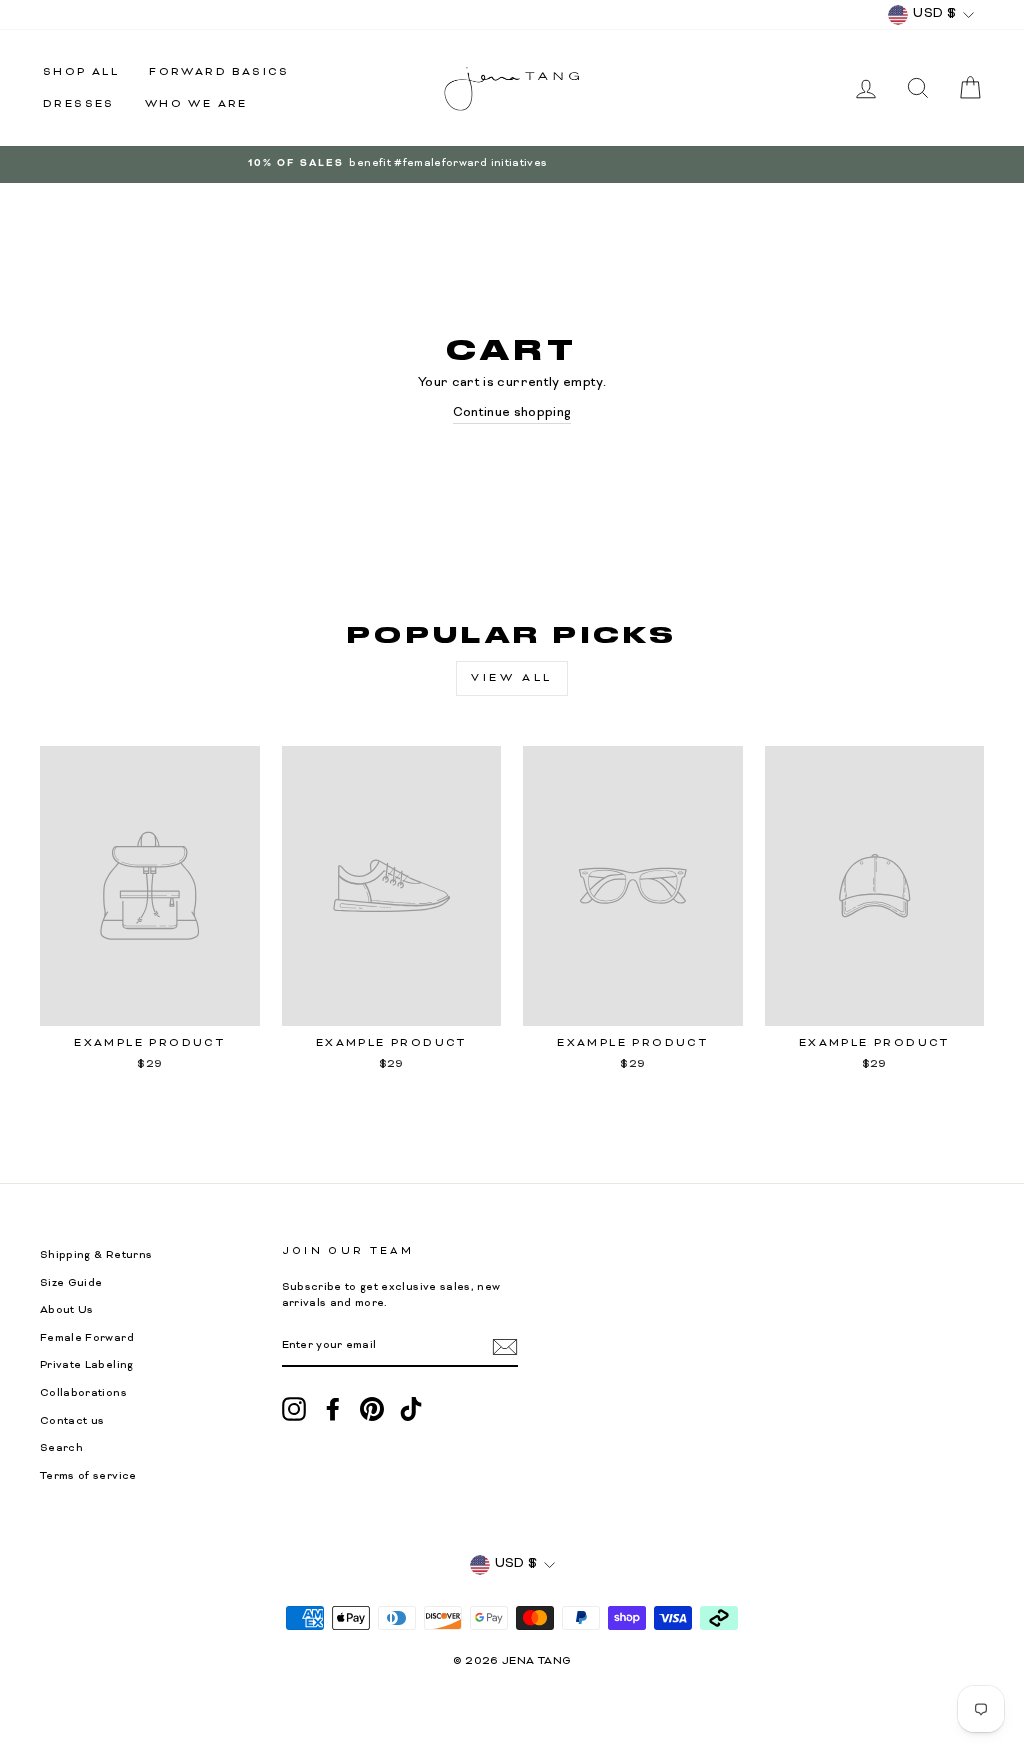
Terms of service (88, 1476)
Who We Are (196, 104)
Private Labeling (87, 1365)
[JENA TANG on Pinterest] (372, 1409)
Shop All (81, 72)
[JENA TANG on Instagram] (294, 1409)
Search (61, 1448)
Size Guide (71, 1283)
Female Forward (87, 1338)
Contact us (72, 1421)
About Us (67, 1310)
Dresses (79, 104)
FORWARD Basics (219, 72)
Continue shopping (512, 413)
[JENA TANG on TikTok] (411, 1409)
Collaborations (83, 1393)
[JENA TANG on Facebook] (333, 1409)
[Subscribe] (505, 1347)
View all (512, 678)
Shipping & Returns (96, 1255)
